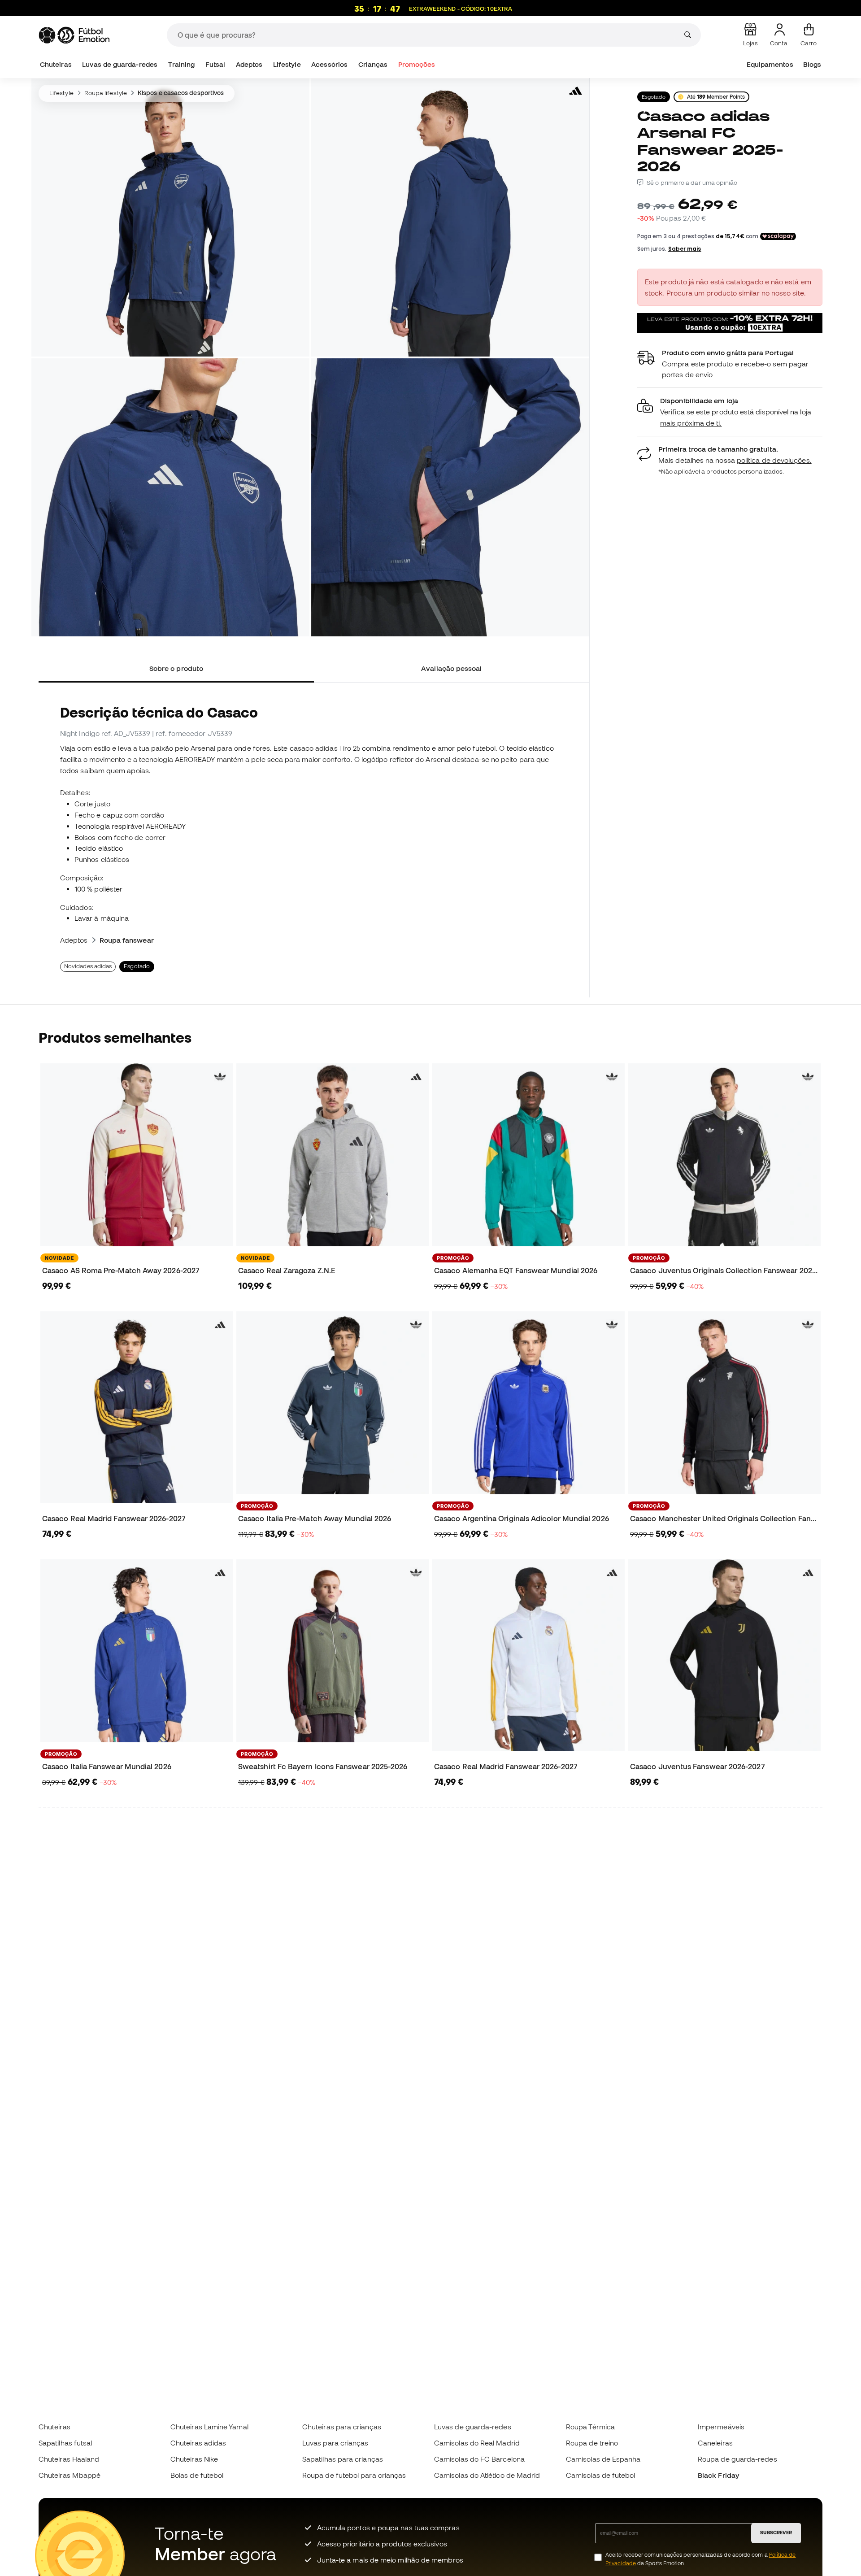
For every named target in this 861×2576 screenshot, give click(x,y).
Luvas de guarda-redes (120, 64)
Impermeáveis (721, 2427)
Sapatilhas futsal (65, 2443)
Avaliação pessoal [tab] (451, 668)
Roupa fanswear (127, 940)
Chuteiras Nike (194, 2459)
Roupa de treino (592, 2443)
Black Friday (718, 2475)
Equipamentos (770, 64)
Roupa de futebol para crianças (354, 2475)
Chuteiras (56, 64)
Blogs (812, 64)
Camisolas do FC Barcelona (479, 2459)
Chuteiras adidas (198, 2443)
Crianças (373, 64)
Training (182, 64)
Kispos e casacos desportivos (181, 93)
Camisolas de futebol (601, 2475)
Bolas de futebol (197, 2475)
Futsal (215, 64)
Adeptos (249, 64)
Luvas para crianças (335, 2443)
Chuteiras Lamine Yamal (209, 2427)
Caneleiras (715, 2443)
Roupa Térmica (590, 2427)
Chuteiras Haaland (69, 2459)
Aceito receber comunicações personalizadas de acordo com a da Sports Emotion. (700, 2559)
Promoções (417, 64)
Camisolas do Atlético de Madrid (487, 2475)
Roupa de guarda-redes (737, 2459)
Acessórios (329, 64)
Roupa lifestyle (106, 93)
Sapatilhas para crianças (343, 2459)
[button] (730, 412)
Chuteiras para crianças (342, 2427)
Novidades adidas (88, 966)
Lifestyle (287, 64)
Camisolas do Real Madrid (477, 2443)
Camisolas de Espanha (603, 2459)
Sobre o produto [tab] (176, 668)
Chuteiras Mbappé (70, 2475)
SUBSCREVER (776, 2532)
